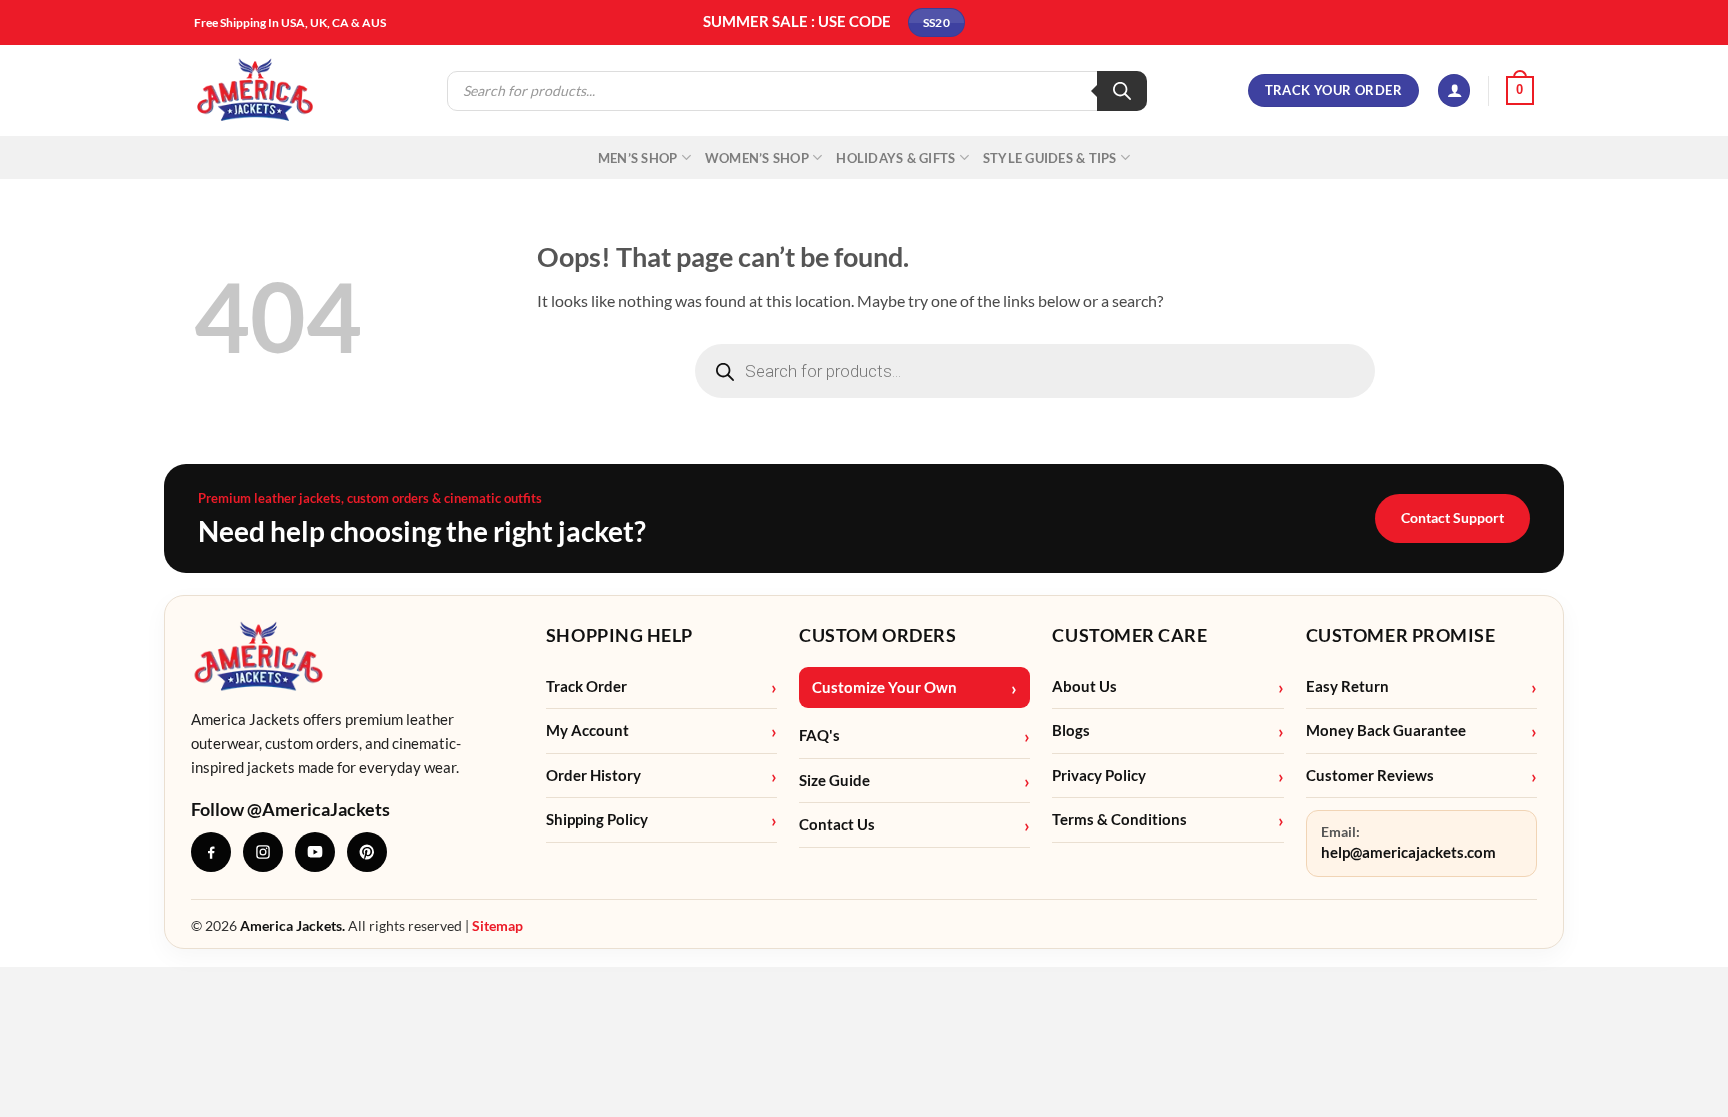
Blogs (1071, 730)
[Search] (1122, 91)
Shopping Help (619, 635)
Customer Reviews (1370, 775)
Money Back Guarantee (1386, 730)
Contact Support (1452, 517)
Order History (593, 775)
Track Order (586, 686)
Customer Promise (1401, 635)
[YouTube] (315, 852)
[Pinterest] (367, 852)
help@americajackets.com (1408, 852)
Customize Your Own (884, 687)
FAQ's (819, 735)
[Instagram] (263, 852)
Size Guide (834, 780)
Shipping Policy (597, 819)
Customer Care (1129, 635)
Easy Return (1347, 686)
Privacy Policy (1099, 775)
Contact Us (837, 824)
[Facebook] (211, 852)
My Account (587, 730)
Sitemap (497, 925)
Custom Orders (877, 635)
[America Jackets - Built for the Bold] (255, 90)
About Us (1084, 686)
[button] (1454, 90)
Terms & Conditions (1119, 819)
